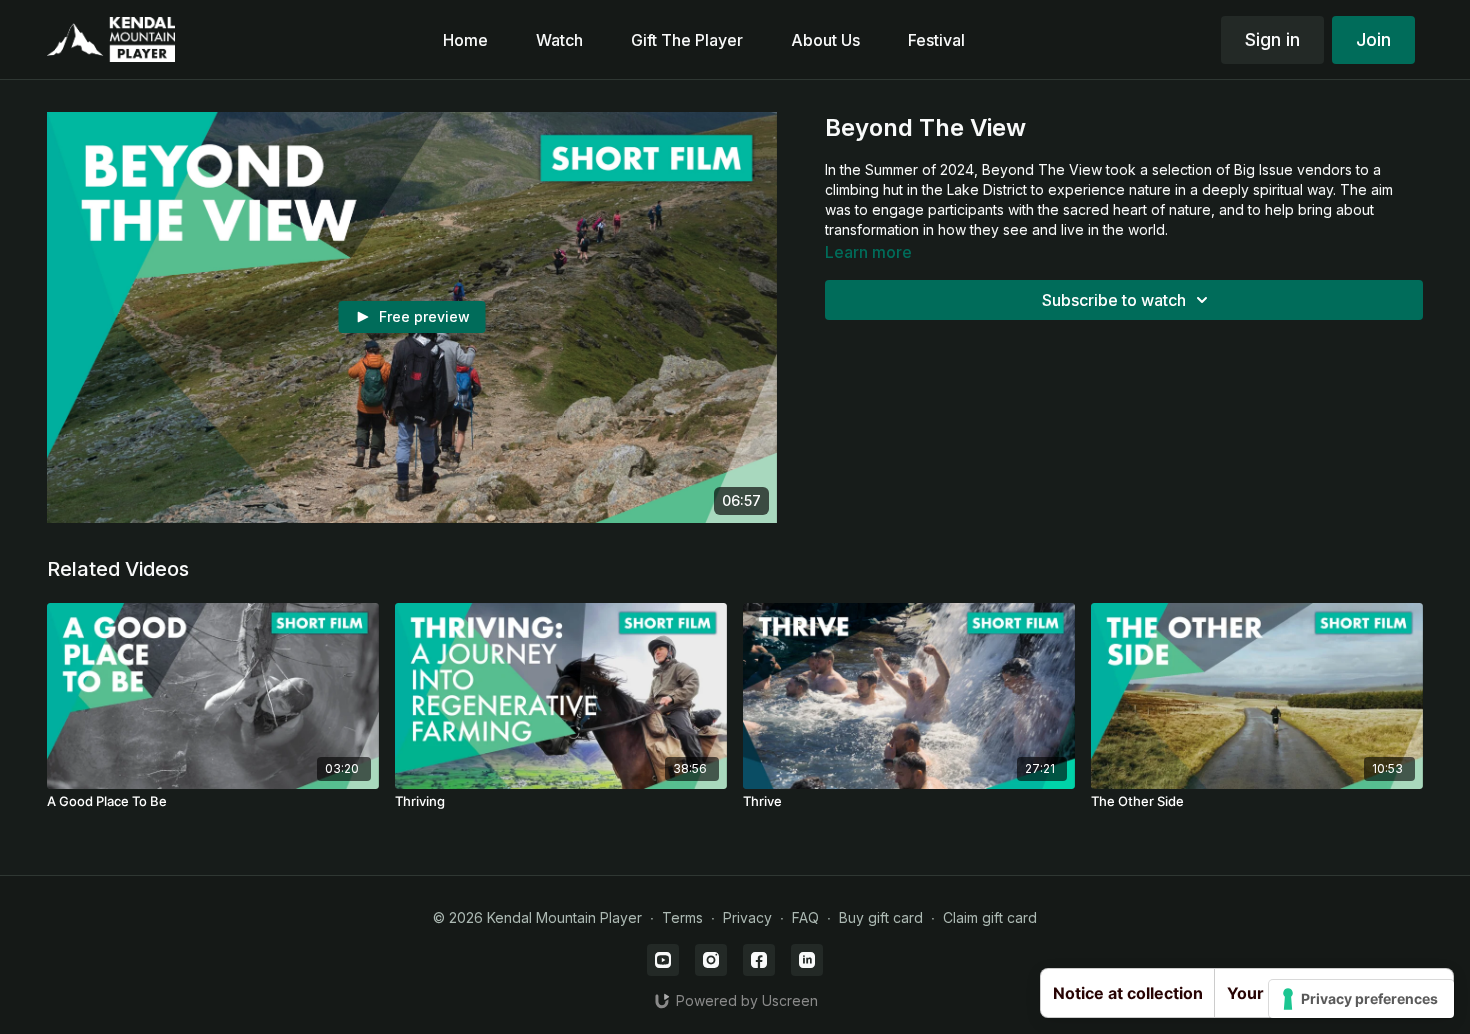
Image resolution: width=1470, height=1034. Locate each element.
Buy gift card (881, 917)
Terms (682, 917)
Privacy (747, 917)
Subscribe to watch (1114, 300)
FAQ (805, 917)
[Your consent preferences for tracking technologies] (1361, 999)
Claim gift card (990, 917)
